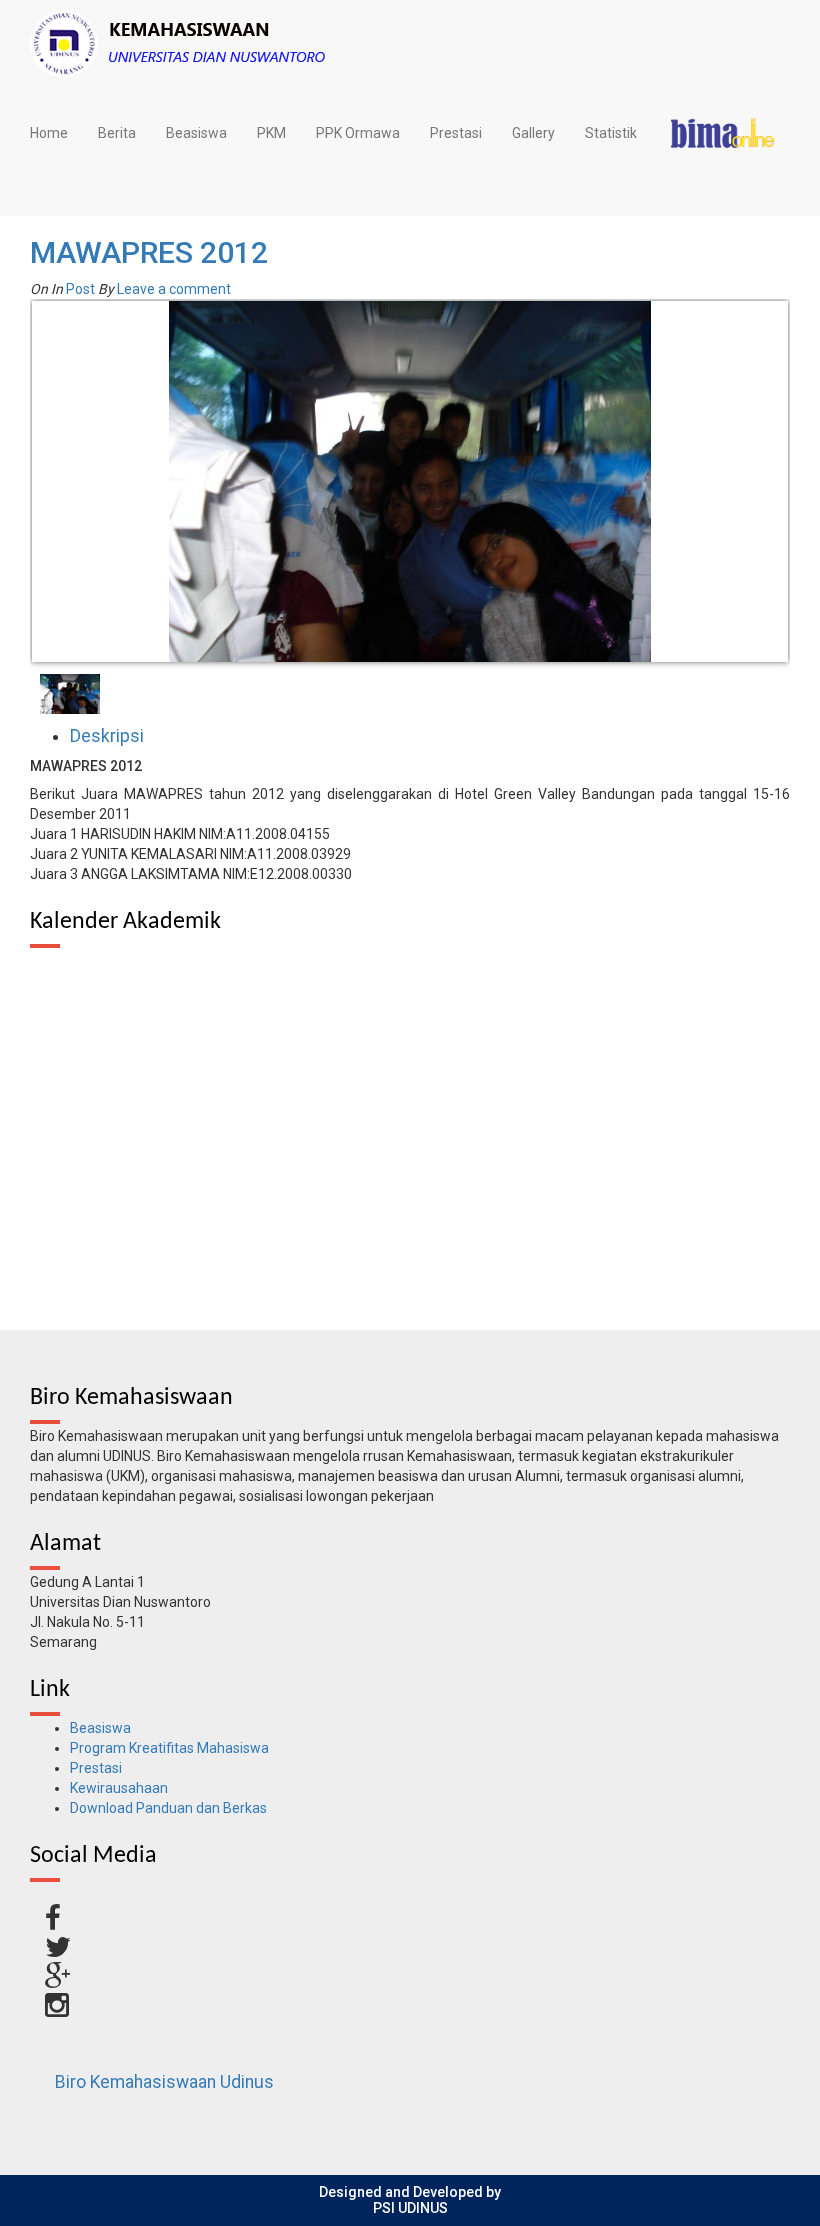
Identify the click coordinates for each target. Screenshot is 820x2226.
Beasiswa (196, 133)
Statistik (611, 133)
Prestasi (456, 133)
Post (80, 289)
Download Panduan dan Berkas (168, 1808)
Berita (117, 133)
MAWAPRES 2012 (149, 252)
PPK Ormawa (358, 133)
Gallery (533, 133)
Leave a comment (174, 289)
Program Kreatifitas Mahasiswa (169, 1748)
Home (49, 133)
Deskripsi (107, 736)
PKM (271, 133)
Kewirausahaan (119, 1788)
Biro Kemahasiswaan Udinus (164, 2082)
